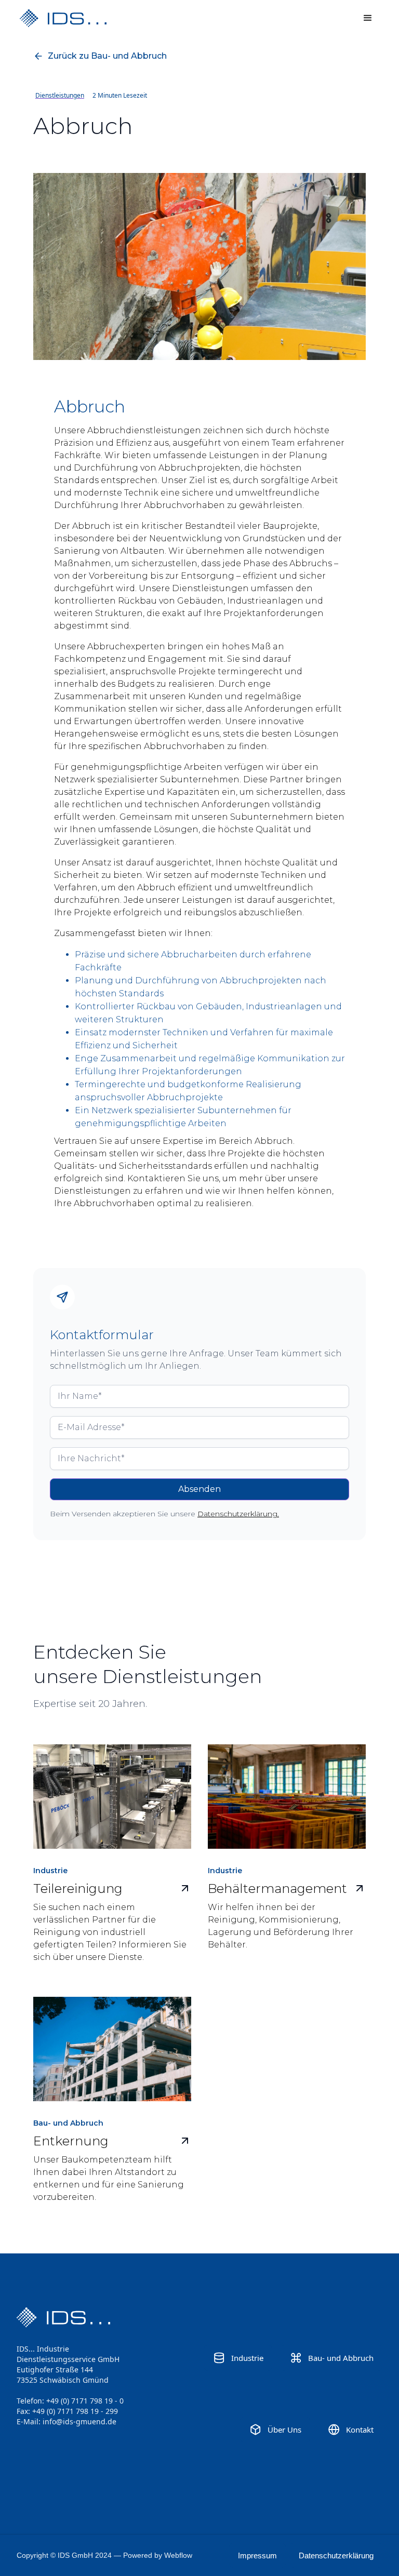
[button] (368, 18)
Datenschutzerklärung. (238, 1514)
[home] (82, 18)
